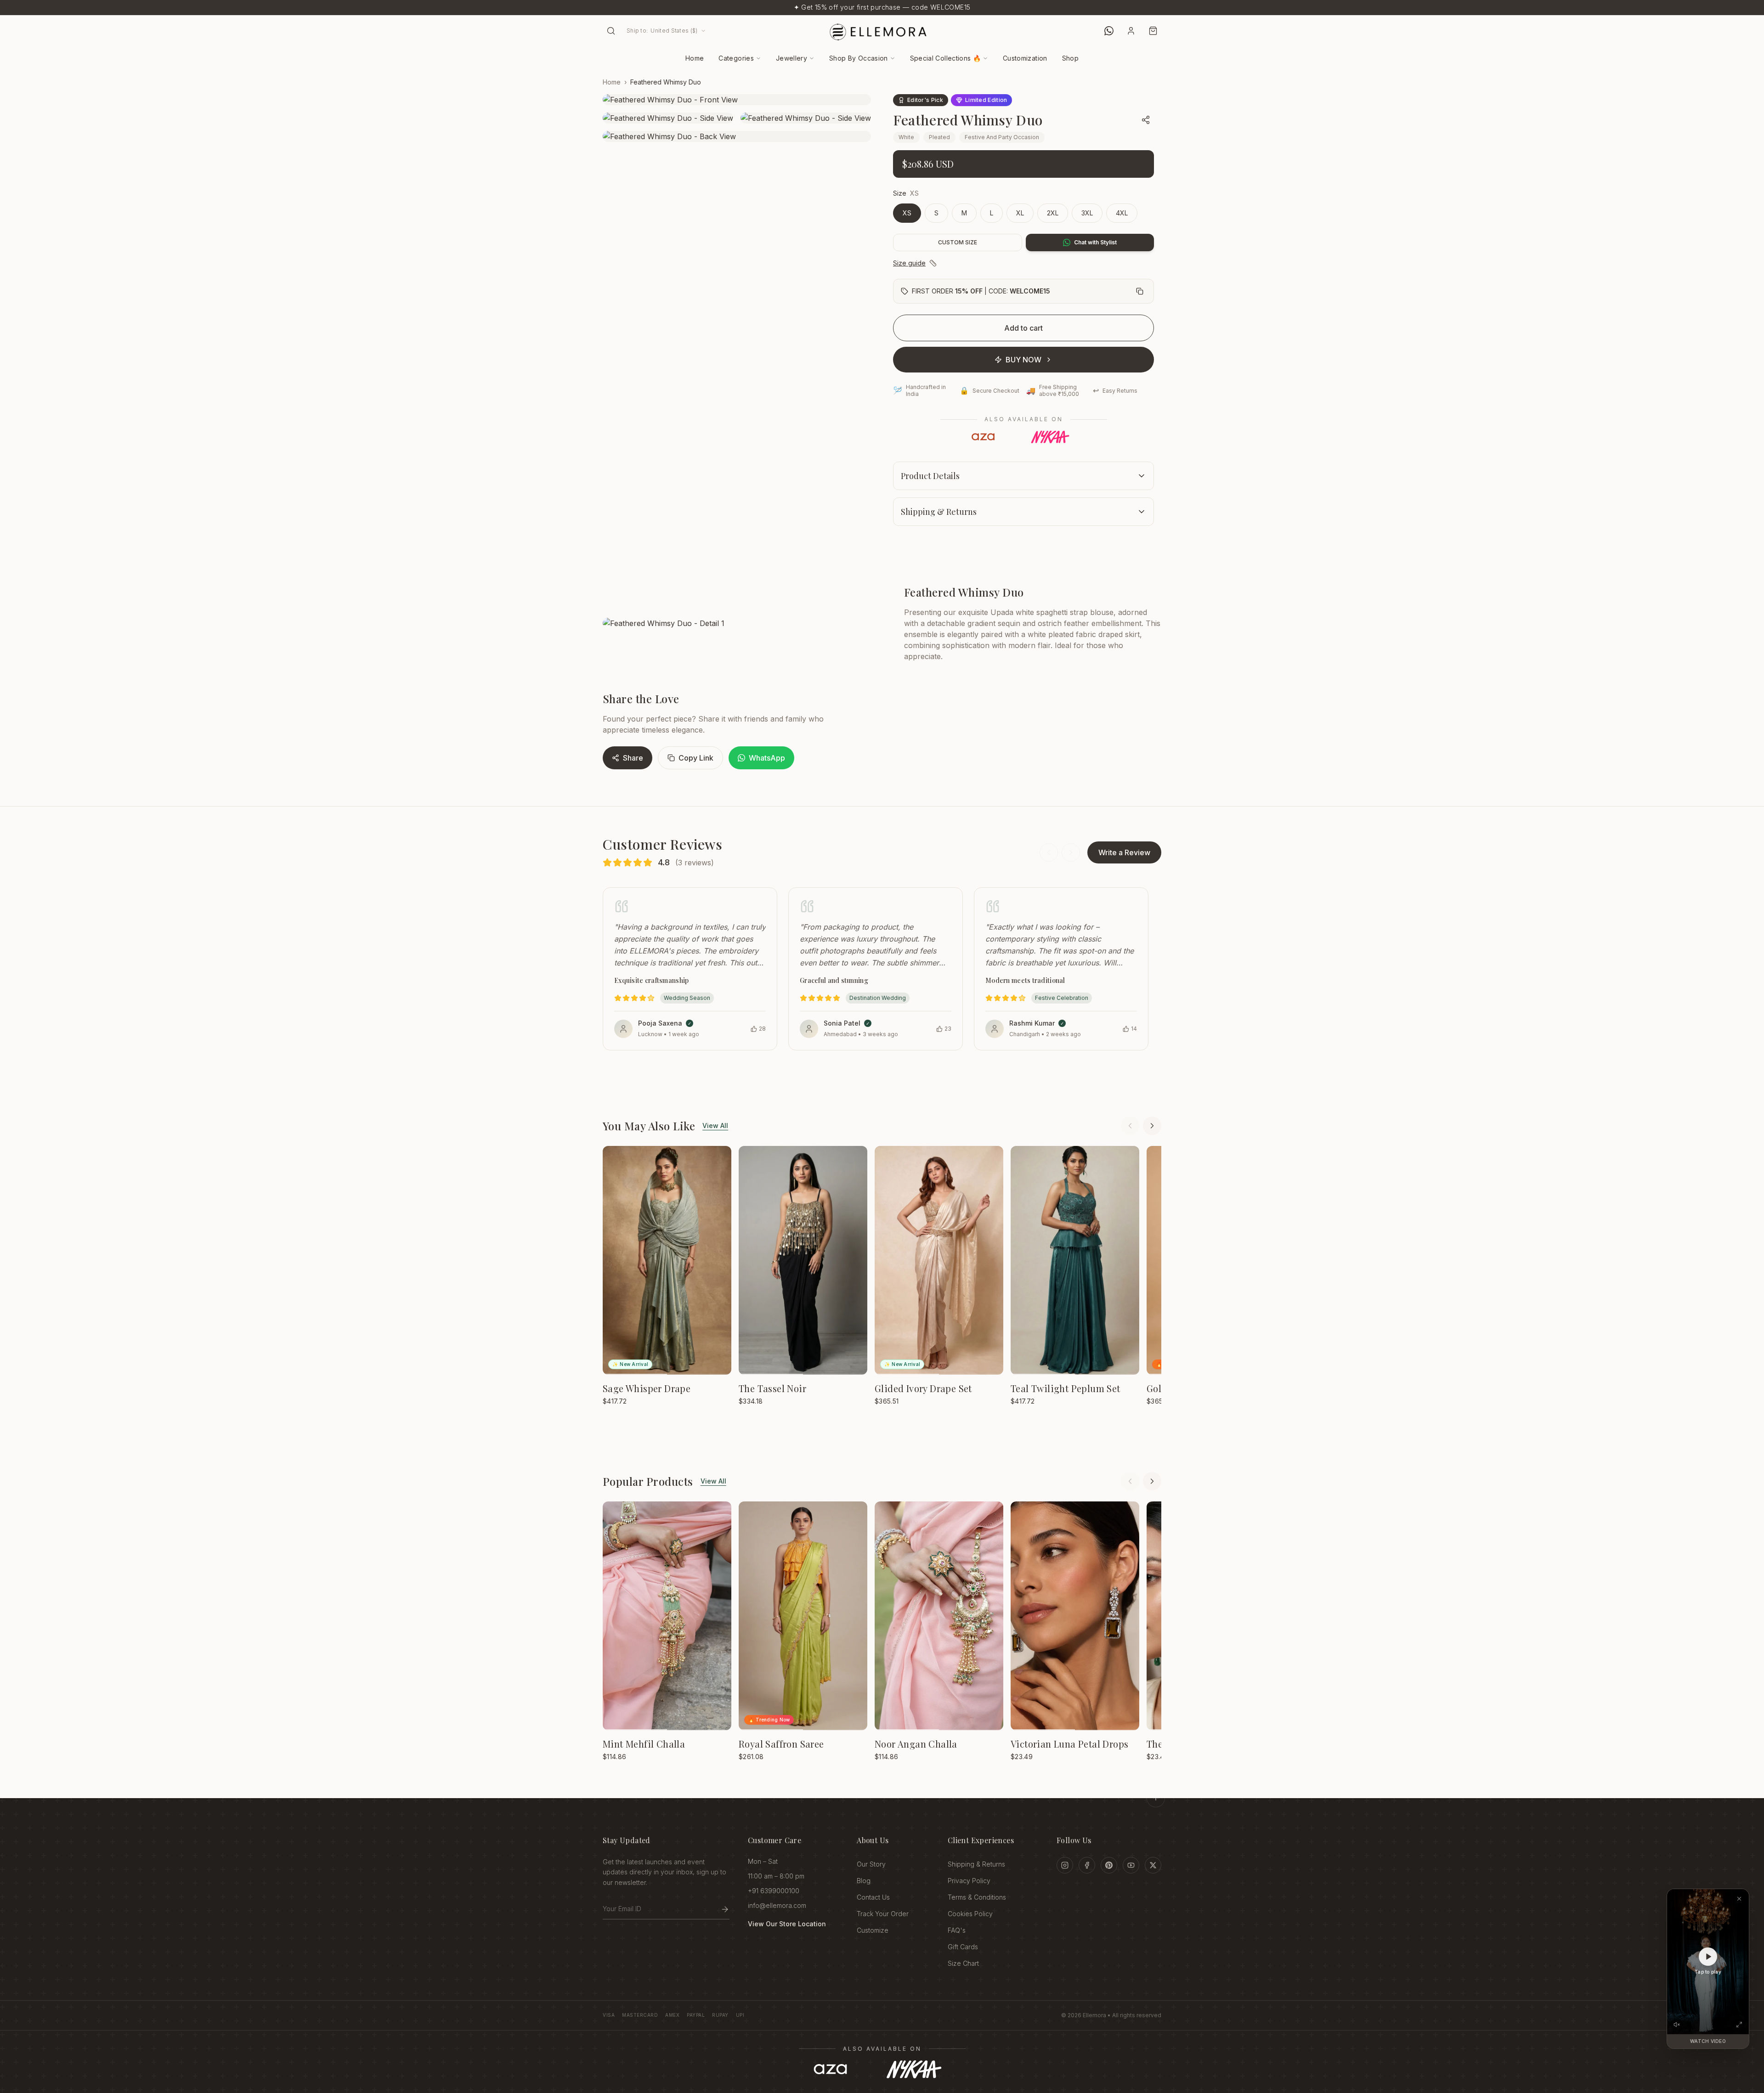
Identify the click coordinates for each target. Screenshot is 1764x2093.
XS (907, 213)
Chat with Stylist (1095, 242)
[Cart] (1153, 31)
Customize (873, 1930)
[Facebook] (1087, 1865)
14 (1134, 1029)
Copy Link (696, 758)
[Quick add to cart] (718, 1160)
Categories (736, 58)
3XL (1087, 213)
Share (633, 758)
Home (695, 58)
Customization (1025, 58)
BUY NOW (1023, 360)
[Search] (611, 31)
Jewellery (792, 58)
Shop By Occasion (859, 58)
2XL (1053, 213)
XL (1020, 213)
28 (762, 1029)
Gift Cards (963, 1947)
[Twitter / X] (1153, 1865)
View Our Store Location (787, 1924)
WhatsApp (767, 758)
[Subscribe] (725, 1909)
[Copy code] (1140, 291)
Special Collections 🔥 (945, 58)
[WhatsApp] (1109, 31)
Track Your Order (883, 1914)
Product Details (930, 476)
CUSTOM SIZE (958, 242)
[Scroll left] (1130, 1126)
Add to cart (1023, 328)
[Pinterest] (1109, 1865)
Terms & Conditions (977, 1897)
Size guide (909, 263)
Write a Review (1124, 852)
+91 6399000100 (774, 1891)
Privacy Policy (969, 1881)
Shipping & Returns (939, 512)
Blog (864, 1881)
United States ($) (662, 31)
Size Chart (963, 1963)
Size (900, 193)
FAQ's (957, 1930)
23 (948, 1029)
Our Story (871, 1864)
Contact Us (873, 1897)
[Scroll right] (1152, 1126)
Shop (1070, 58)
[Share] (1146, 120)
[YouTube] (1131, 1865)
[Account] (1131, 31)
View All (715, 1125)
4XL (1122, 213)
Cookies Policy (970, 1914)
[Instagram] (1065, 1865)
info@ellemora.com (777, 1905)
